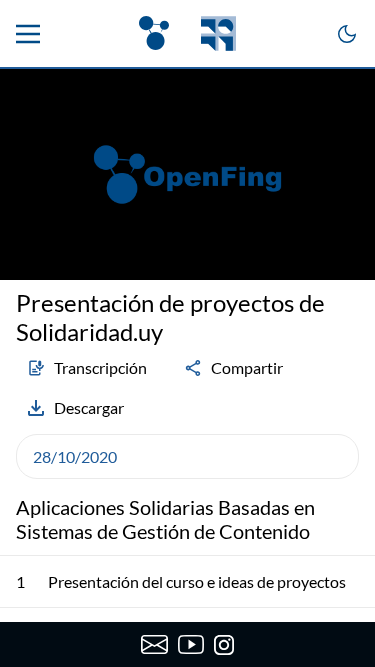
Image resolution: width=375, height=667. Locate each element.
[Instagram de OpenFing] (224, 645)
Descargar (89, 407)
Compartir (247, 367)
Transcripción (100, 367)
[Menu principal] (28, 34)
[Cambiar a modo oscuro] (347, 34)
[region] (187, 174)
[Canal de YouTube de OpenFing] (191, 645)
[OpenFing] (187, 33)
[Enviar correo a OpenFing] (154, 645)
